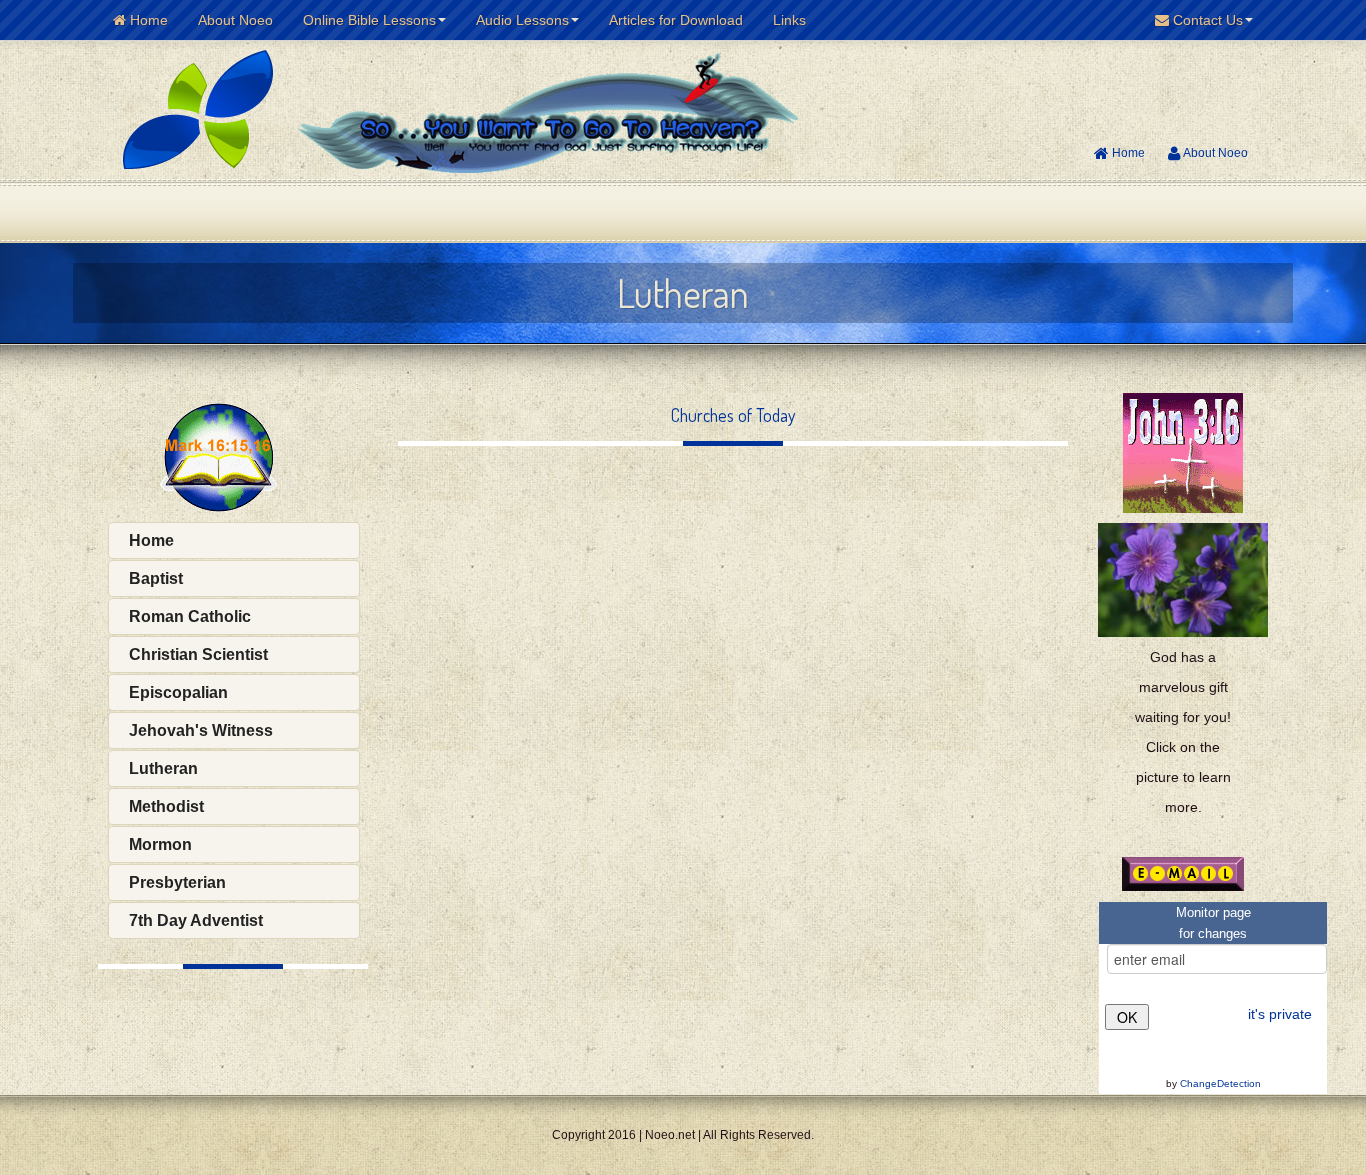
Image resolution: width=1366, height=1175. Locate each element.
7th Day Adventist (196, 920)
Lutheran (163, 768)
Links (789, 20)
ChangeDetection (1220, 1083)
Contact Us (1206, 20)
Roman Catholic (190, 616)
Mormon (160, 844)
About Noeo (235, 20)
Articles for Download (676, 20)
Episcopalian (178, 692)
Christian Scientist (198, 654)
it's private (1280, 1014)
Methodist (166, 806)
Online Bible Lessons (369, 20)
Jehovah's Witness (201, 730)
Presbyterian (177, 882)
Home (147, 20)
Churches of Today (733, 415)
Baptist (156, 578)
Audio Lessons (522, 20)
